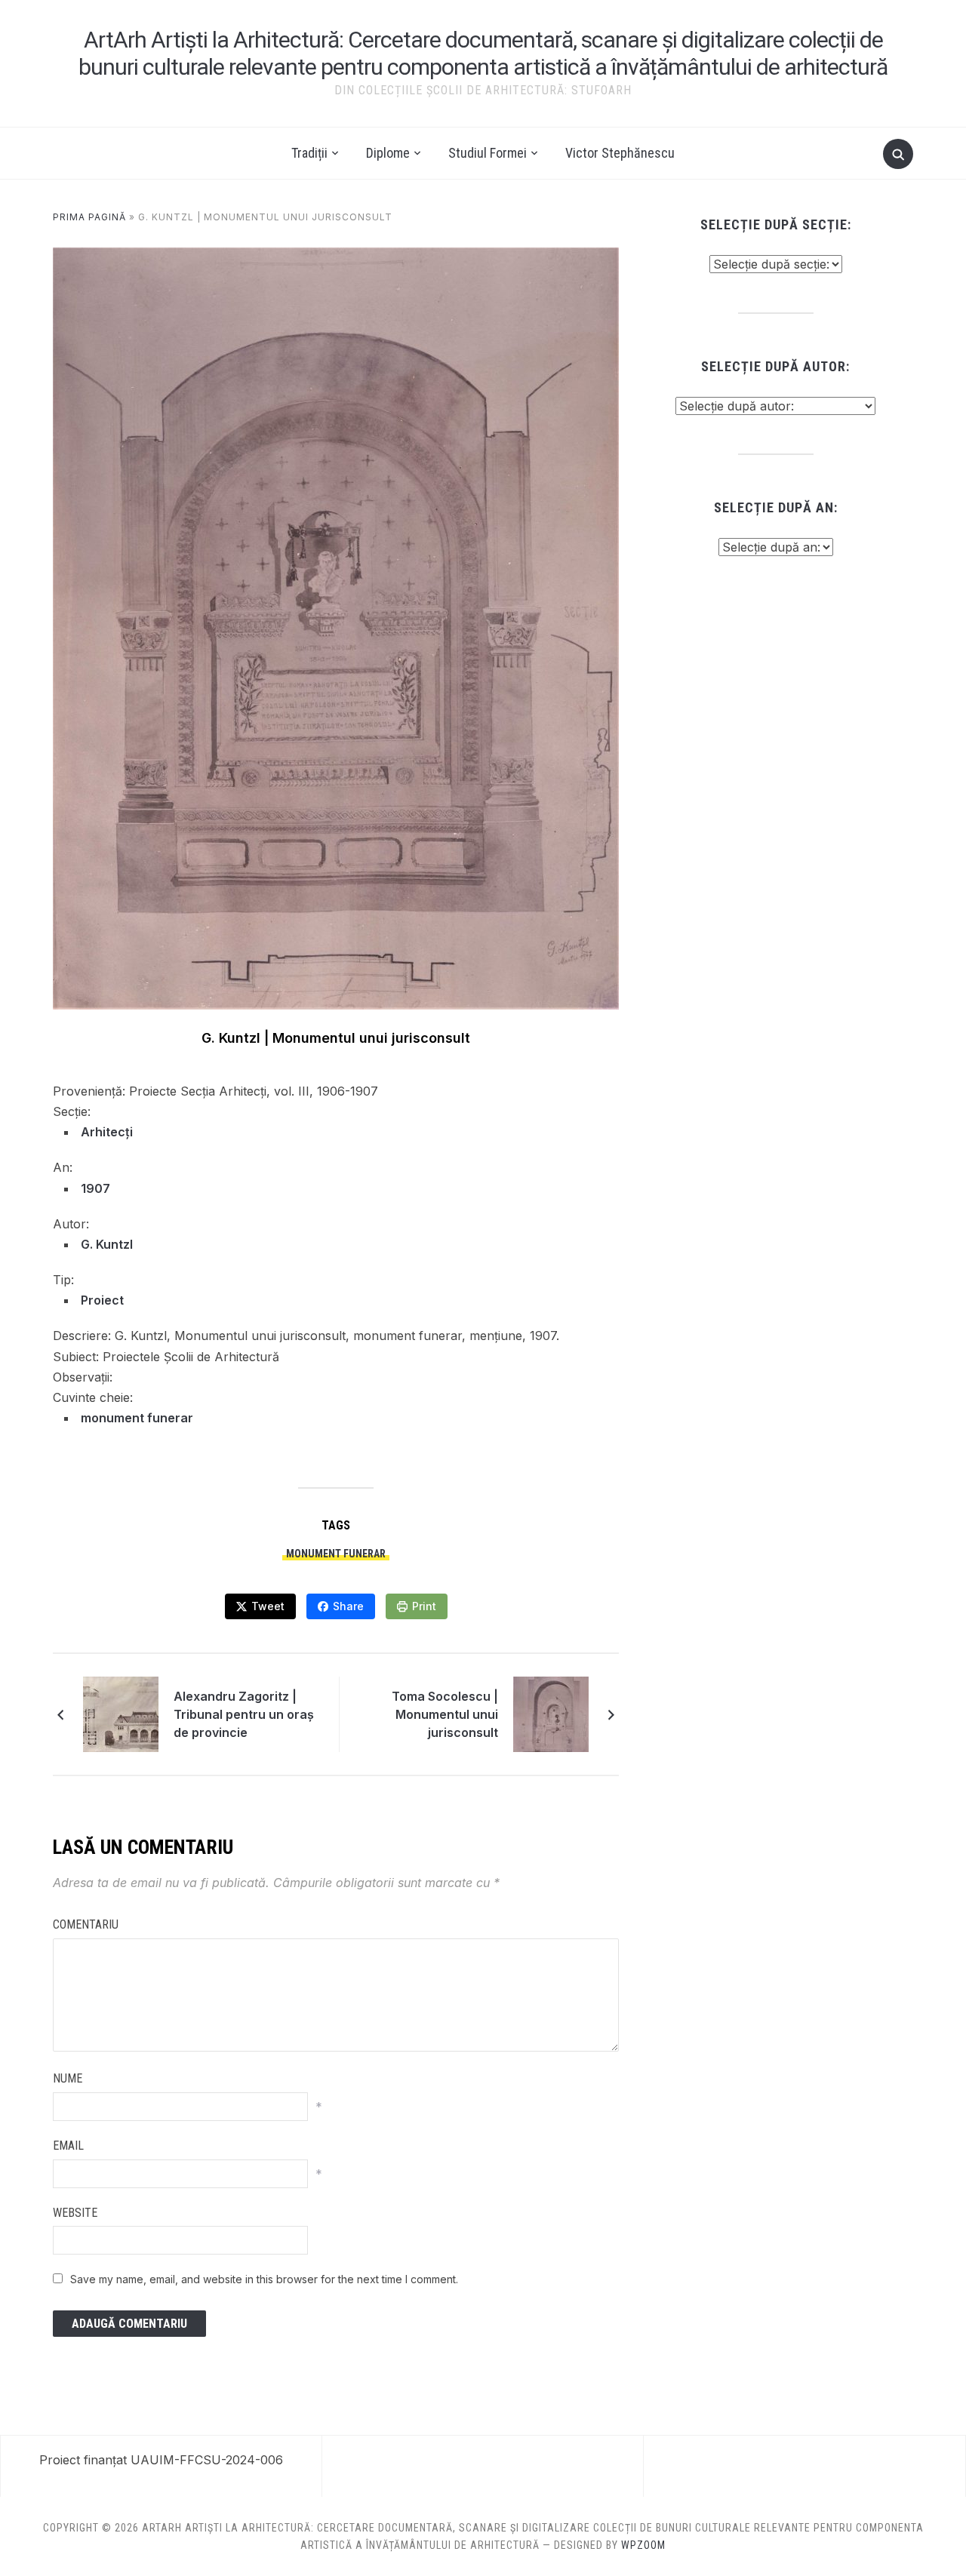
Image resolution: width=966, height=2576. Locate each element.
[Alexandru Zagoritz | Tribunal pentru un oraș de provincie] (121, 1713)
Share (348, 1606)
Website (75, 2213)
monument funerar (137, 1418)
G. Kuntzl (107, 1244)
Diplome (388, 153)
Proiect (102, 1300)
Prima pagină (89, 217)
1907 (95, 1188)
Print (424, 1606)
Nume (68, 2078)
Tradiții (309, 153)
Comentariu (86, 1924)
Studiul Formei (488, 153)
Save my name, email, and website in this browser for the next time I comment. (264, 2279)
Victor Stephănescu (620, 153)
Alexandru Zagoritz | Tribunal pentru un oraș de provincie (244, 1714)
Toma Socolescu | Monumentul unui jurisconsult (445, 1714)
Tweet (268, 1606)
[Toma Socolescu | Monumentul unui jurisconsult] (551, 1713)
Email (68, 2146)
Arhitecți (107, 1132)
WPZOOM (643, 2545)
